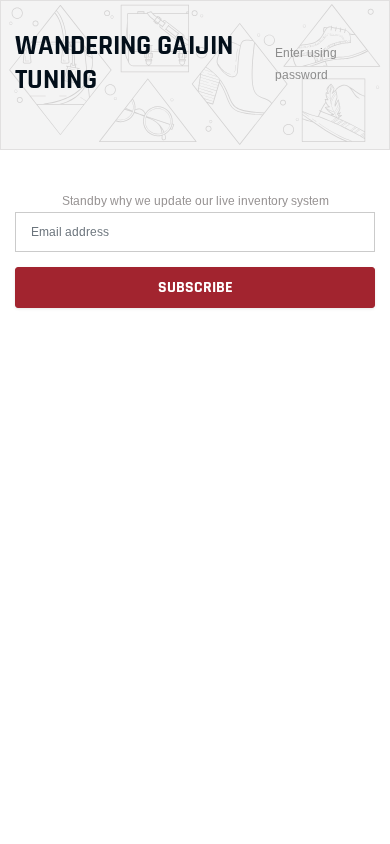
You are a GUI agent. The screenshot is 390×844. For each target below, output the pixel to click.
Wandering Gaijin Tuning (124, 63)
